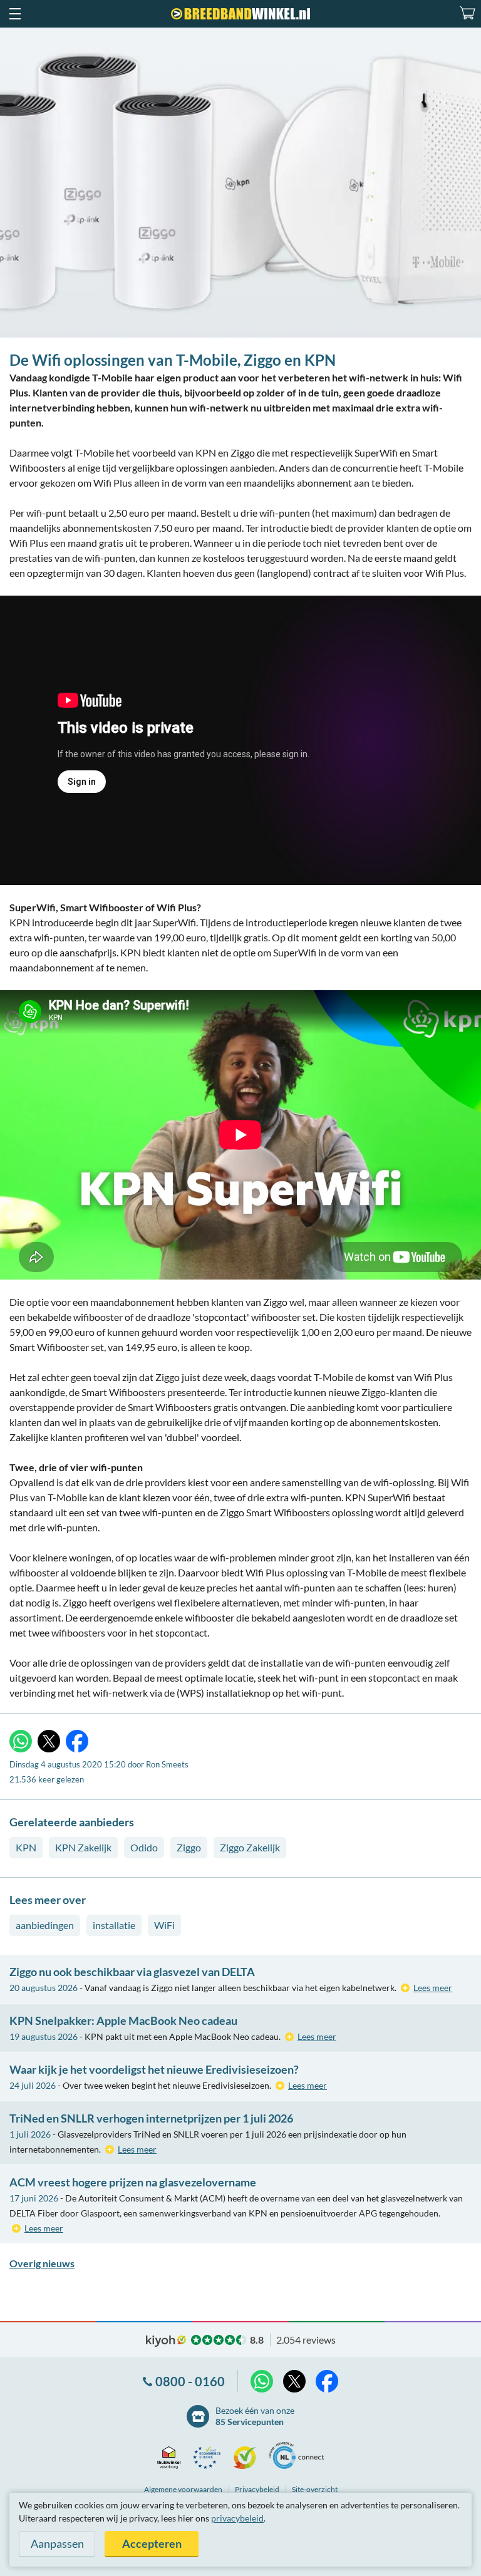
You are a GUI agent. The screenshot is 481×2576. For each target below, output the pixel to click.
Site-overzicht (315, 2489)
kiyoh (166, 2341)
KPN (26, 1847)
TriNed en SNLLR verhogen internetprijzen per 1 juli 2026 (151, 2118)
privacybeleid (237, 2518)
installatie (114, 1925)
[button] (14, 14)
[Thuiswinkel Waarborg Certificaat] (172, 2458)
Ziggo (189, 1847)
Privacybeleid (257, 2489)
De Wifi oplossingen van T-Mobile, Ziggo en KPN (173, 360)
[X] (49, 1741)
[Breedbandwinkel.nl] (240, 14)
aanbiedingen (45, 1925)
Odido (144, 1847)
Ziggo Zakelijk (250, 1847)
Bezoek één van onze (255, 2416)
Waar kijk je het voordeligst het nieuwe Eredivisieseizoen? (154, 2069)
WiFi (164, 1925)
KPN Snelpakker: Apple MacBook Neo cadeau (123, 2020)
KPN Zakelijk (83, 1847)
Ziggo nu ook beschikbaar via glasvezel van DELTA (132, 1972)
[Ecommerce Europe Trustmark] (210, 2458)
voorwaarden (183, 2489)
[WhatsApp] (21, 1741)
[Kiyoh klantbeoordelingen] (248, 2458)
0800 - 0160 (190, 2381)
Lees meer (433, 1988)
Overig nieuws (42, 2263)
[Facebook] (77, 1741)
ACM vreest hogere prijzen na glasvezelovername (133, 2182)
